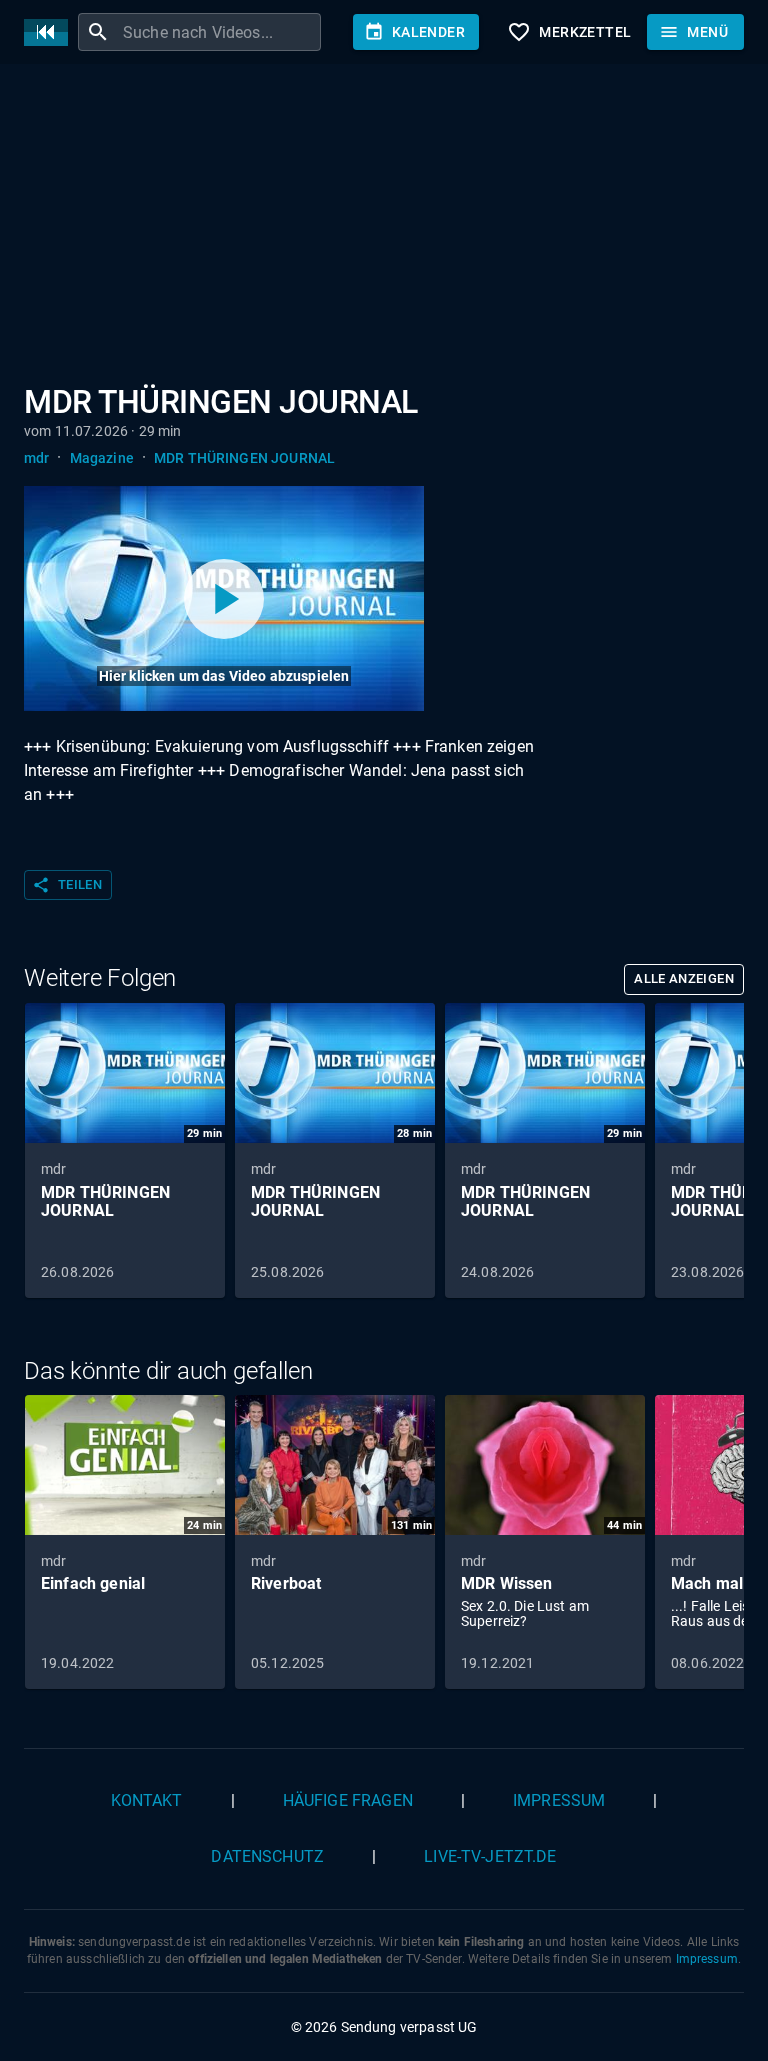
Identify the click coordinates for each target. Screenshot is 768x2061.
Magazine (102, 458)
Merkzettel (569, 32)
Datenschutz (267, 1856)
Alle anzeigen (684, 978)
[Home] (51, 32)
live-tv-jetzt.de (490, 1856)
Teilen (67, 885)
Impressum (559, 1800)
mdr (36, 458)
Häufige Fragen (348, 1800)
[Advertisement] (384, 228)
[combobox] (219, 32)
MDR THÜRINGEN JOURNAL (244, 458)
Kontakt (147, 1800)
